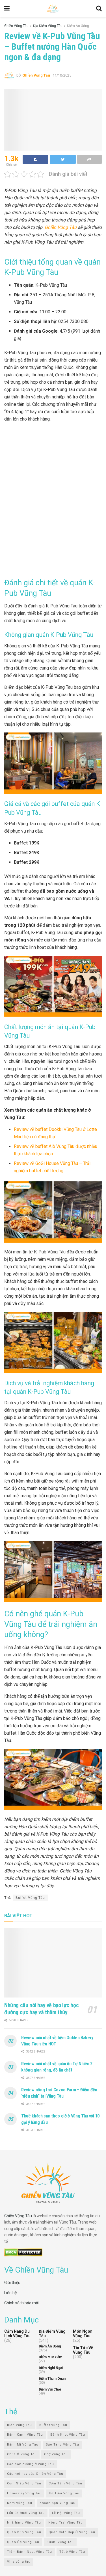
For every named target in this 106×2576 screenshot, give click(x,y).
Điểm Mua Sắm (50, 2357)
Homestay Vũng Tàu (24, 2493)
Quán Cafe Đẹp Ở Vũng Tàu (72, 2532)
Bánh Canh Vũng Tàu (25, 2435)
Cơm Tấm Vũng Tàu (65, 2484)
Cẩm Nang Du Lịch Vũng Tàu (17, 2334)
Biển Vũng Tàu (20, 2425)
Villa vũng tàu (19, 2562)
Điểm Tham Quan (52, 2379)
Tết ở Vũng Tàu (72, 2552)
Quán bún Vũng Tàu (24, 2532)
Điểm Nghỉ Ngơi (51, 2368)
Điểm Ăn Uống (78, 26)
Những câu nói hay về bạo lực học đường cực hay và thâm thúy (41, 2009)
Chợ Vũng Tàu (56, 2454)
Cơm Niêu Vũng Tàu (24, 2484)
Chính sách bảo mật (22, 2303)
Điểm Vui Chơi (50, 2390)
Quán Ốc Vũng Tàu (23, 2542)
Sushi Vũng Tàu (60, 2542)
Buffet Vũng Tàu (30, 1898)
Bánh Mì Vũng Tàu (23, 2445)
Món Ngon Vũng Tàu (83, 2334)
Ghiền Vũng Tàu (16, 26)
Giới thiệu (12, 2282)
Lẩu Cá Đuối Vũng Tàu (26, 2513)
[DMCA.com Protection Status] (23, 2252)
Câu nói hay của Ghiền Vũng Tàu (35, 2474)
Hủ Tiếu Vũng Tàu (64, 2493)
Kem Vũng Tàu (20, 2503)
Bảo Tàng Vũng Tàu (62, 2445)
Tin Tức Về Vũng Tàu (83, 2350)
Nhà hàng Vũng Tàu (24, 2523)
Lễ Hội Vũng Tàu (66, 2513)
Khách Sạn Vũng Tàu (58, 2503)
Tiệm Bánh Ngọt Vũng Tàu (30, 2552)
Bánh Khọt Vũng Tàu (68, 2435)
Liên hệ (10, 2293)
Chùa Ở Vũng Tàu (22, 2454)
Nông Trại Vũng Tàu (66, 2523)
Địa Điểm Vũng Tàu (48, 26)
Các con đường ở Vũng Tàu (31, 2464)
